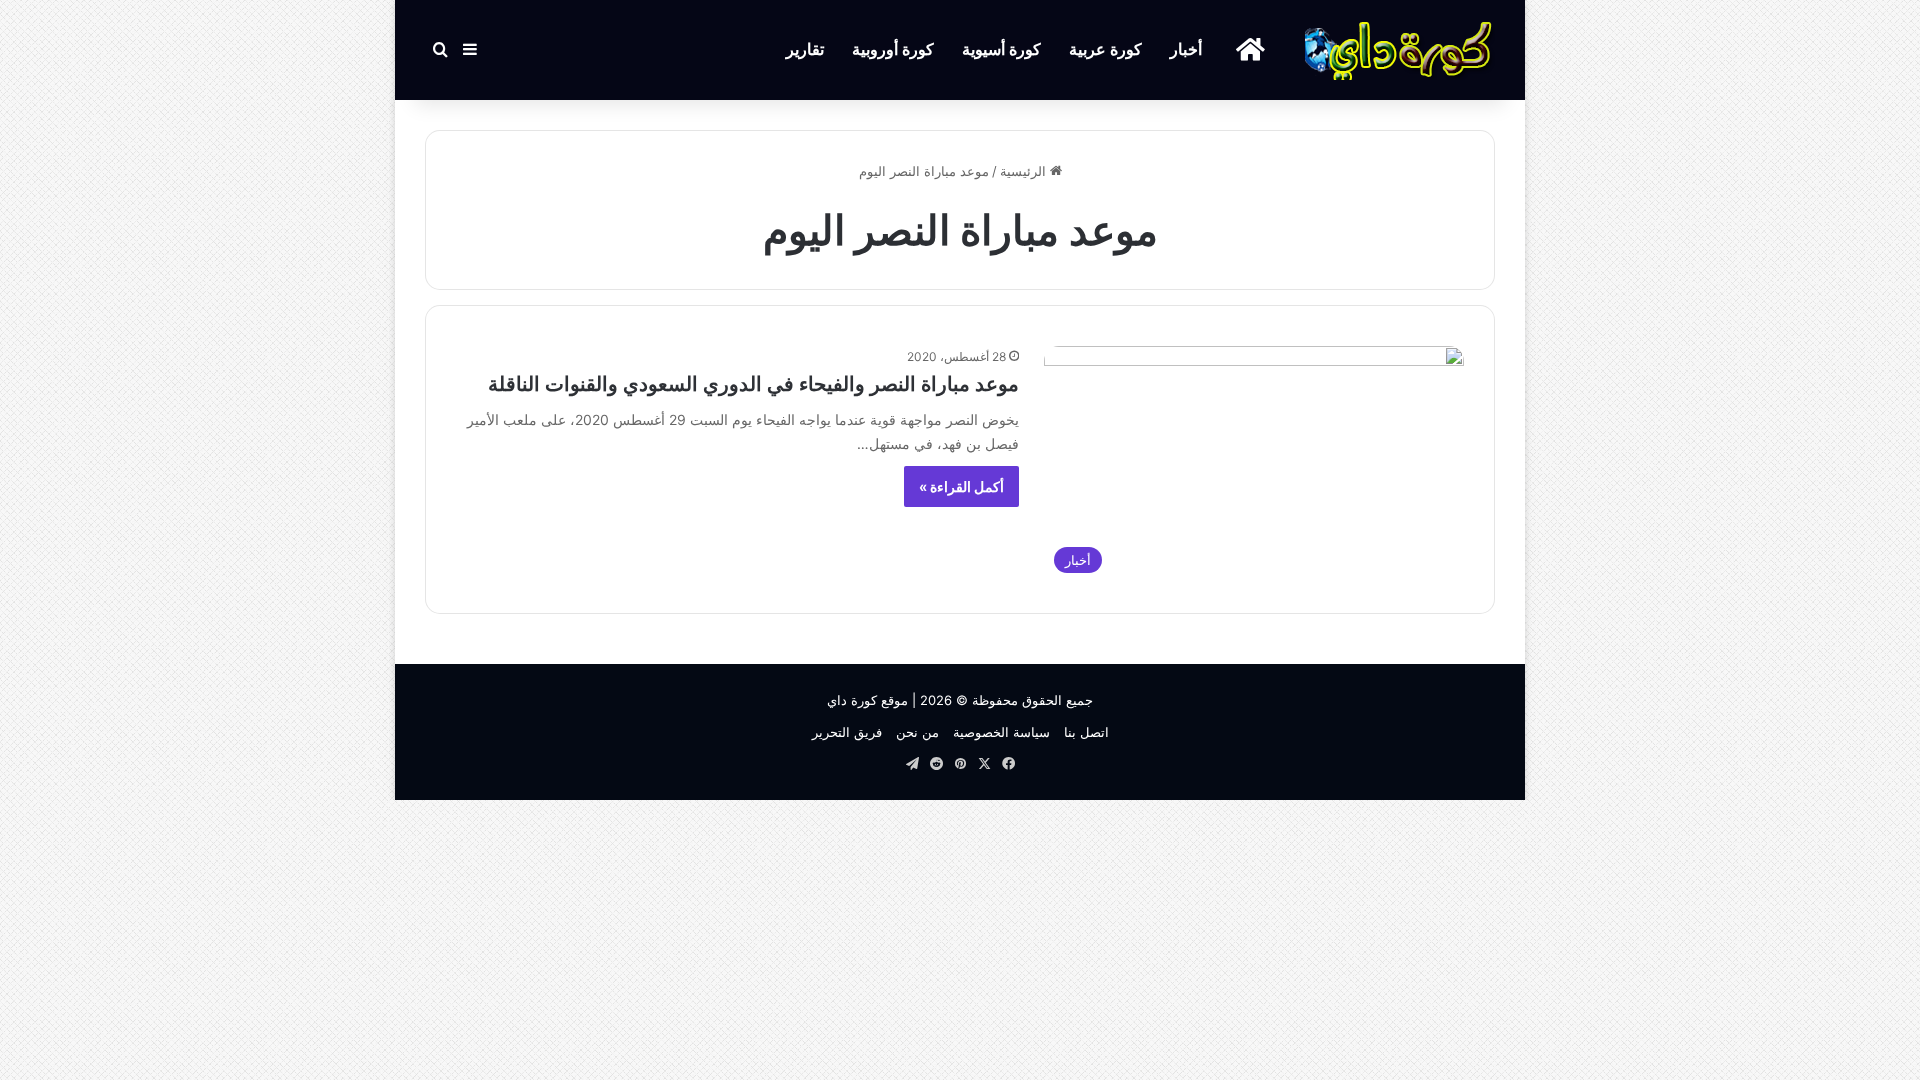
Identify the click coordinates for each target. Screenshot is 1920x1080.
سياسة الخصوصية (1001, 732)
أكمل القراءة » (961, 486)
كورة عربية (1105, 49)
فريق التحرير (847, 732)
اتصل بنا (1086, 732)
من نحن (917, 732)
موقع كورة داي (867, 700)
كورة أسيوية (1001, 49)
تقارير (805, 49)
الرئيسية (1025, 171)
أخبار (1186, 49)
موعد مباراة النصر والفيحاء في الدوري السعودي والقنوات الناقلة (753, 384)
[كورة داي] (1400, 50)
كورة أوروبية (893, 49)
